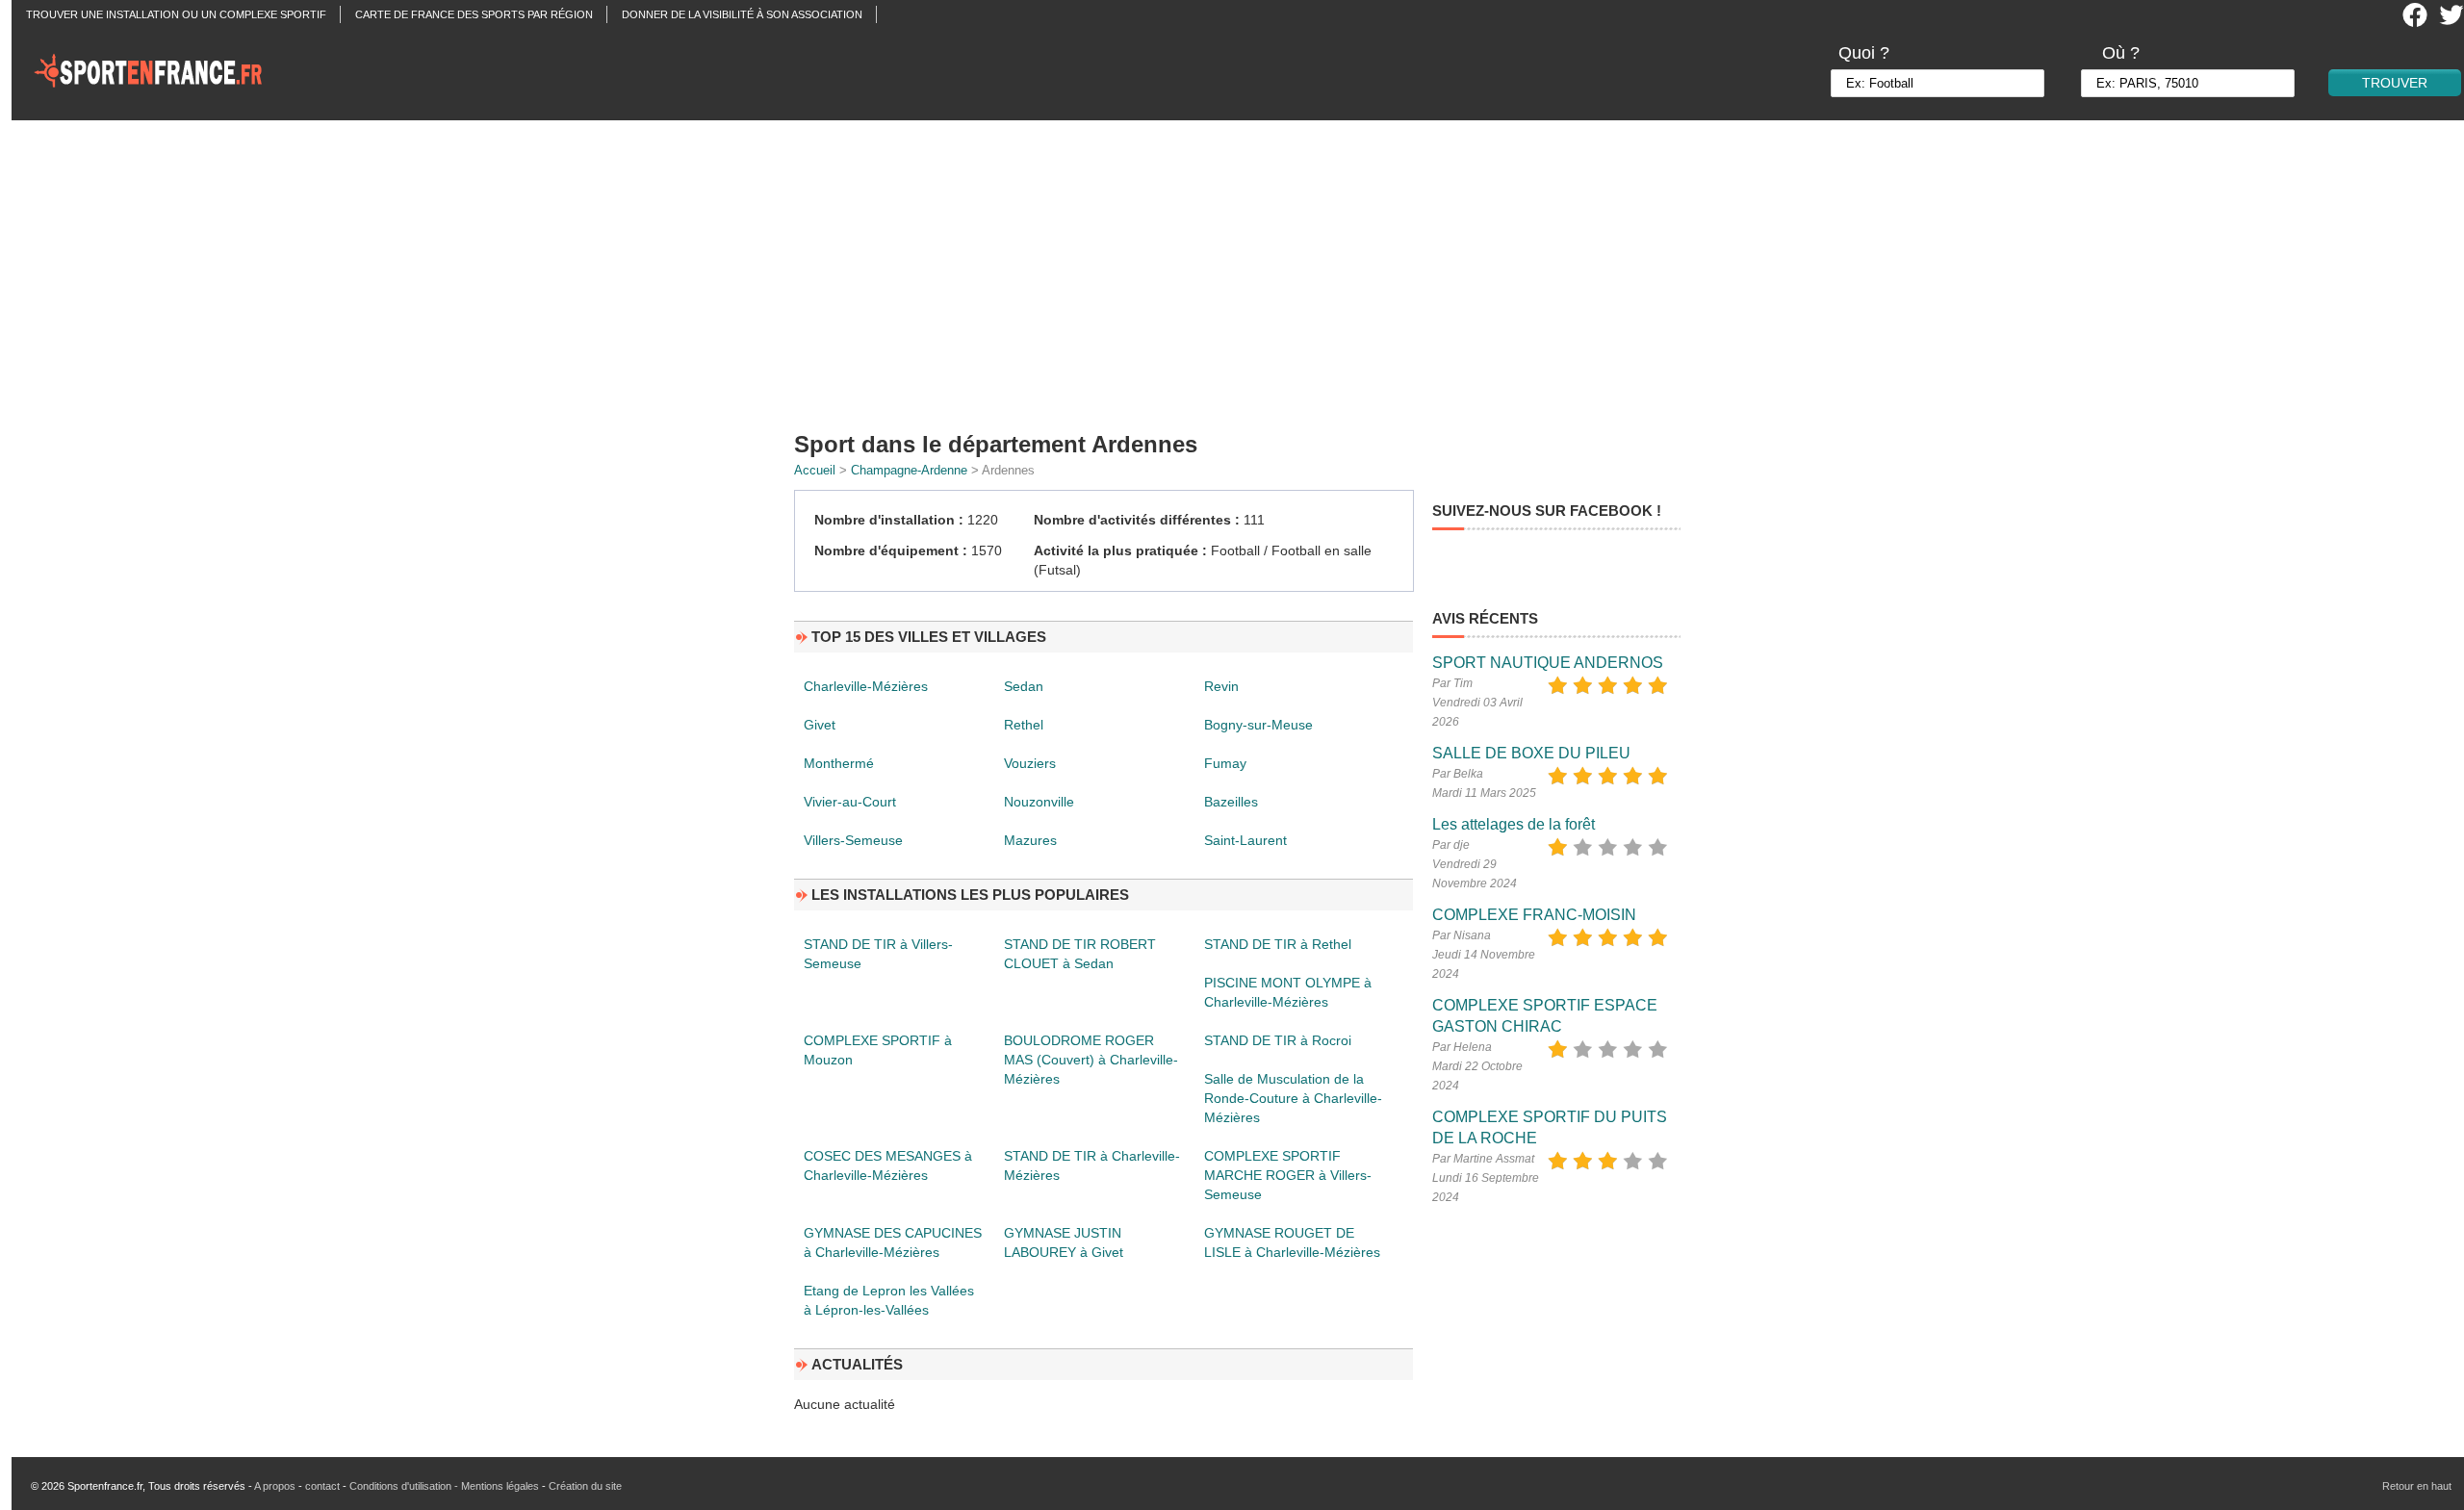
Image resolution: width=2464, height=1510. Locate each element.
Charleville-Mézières (866, 686)
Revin (1221, 686)
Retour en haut (2417, 1486)
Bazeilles (1231, 802)
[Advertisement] (1244, 269)
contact (322, 1486)
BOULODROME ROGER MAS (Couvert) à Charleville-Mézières (1091, 1060)
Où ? (2121, 53)
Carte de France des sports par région (474, 14)
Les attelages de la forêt (1514, 824)
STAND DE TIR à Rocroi (1278, 1040)
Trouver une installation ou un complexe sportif (176, 14)
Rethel (1024, 725)
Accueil (815, 470)
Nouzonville (1039, 802)
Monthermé (839, 763)
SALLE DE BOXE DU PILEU (1531, 753)
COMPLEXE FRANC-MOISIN (1534, 915)
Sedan (1024, 686)
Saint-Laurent (1245, 840)
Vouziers (1030, 763)
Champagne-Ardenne (909, 470)
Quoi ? (1864, 53)
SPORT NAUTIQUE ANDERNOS (1548, 663)
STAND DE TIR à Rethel (1278, 944)
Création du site (585, 1486)
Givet (820, 725)
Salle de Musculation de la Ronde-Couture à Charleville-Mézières (1293, 1098)
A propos (275, 1486)
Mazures (1030, 840)
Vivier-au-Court (850, 802)
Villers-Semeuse (853, 840)
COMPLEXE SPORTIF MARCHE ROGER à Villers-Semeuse (1288, 1175)
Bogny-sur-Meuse (1258, 725)
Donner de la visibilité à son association (742, 14)
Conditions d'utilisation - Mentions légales (444, 1486)
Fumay (1225, 763)
